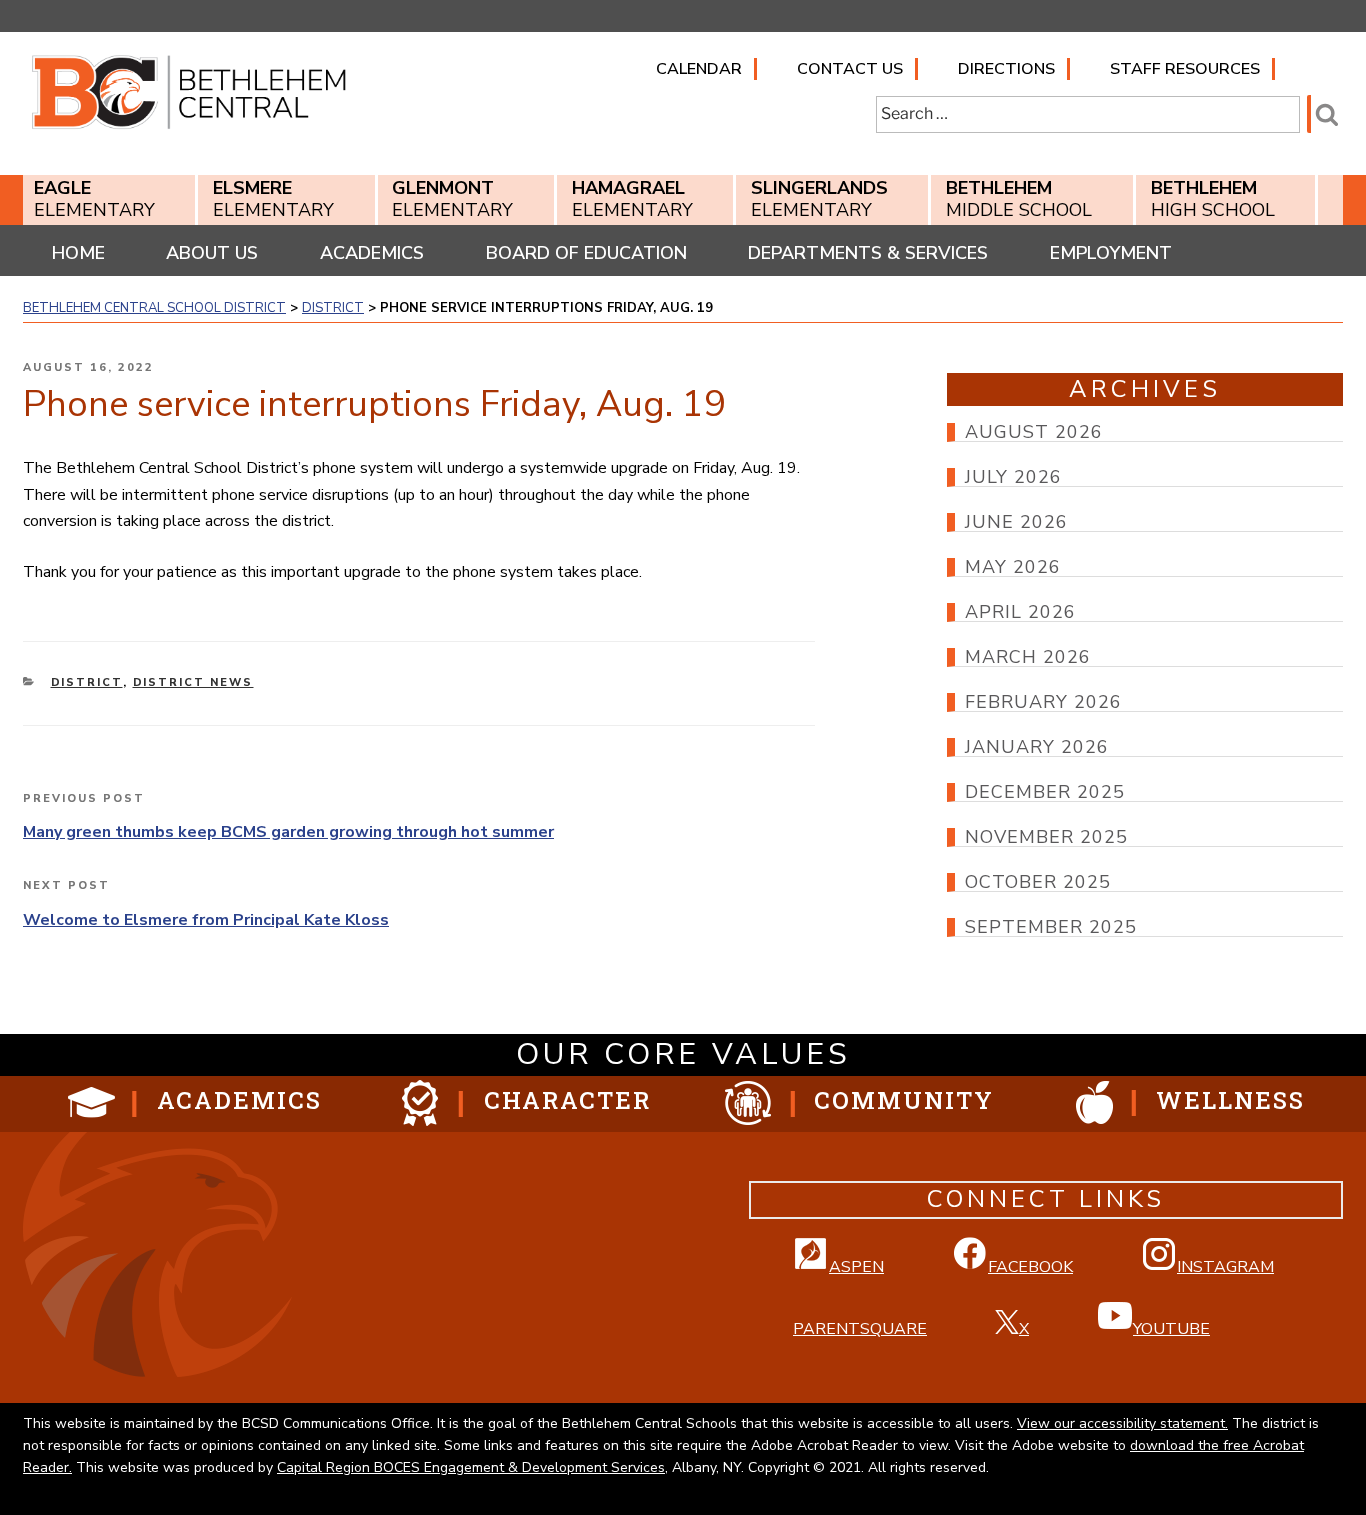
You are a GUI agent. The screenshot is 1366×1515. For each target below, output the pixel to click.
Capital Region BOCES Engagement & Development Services (471, 1467)
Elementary (94, 199)
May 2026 (1013, 567)
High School (1213, 199)
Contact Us (850, 69)
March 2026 (1028, 657)
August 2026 (1034, 432)
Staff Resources (1185, 69)
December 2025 (1045, 792)
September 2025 (1051, 927)
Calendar (699, 69)
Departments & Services (868, 253)
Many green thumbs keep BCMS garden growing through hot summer (288, 832)
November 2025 (1046, 837)
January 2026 (1037, 747)
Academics (372, 253)
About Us (212, 253)
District (87, 682)
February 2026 (1043, 702)
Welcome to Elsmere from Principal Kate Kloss (206, 920)
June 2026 (1016, 522)
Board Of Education (586, 253)
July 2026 (1013, 477)
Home (78, 253)
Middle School (1019, 199)
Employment (1111, 253)
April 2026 (1020, 612)
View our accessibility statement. (1122, 1423)
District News (193, 682)
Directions (1006, 69)
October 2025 (1038, 882)
